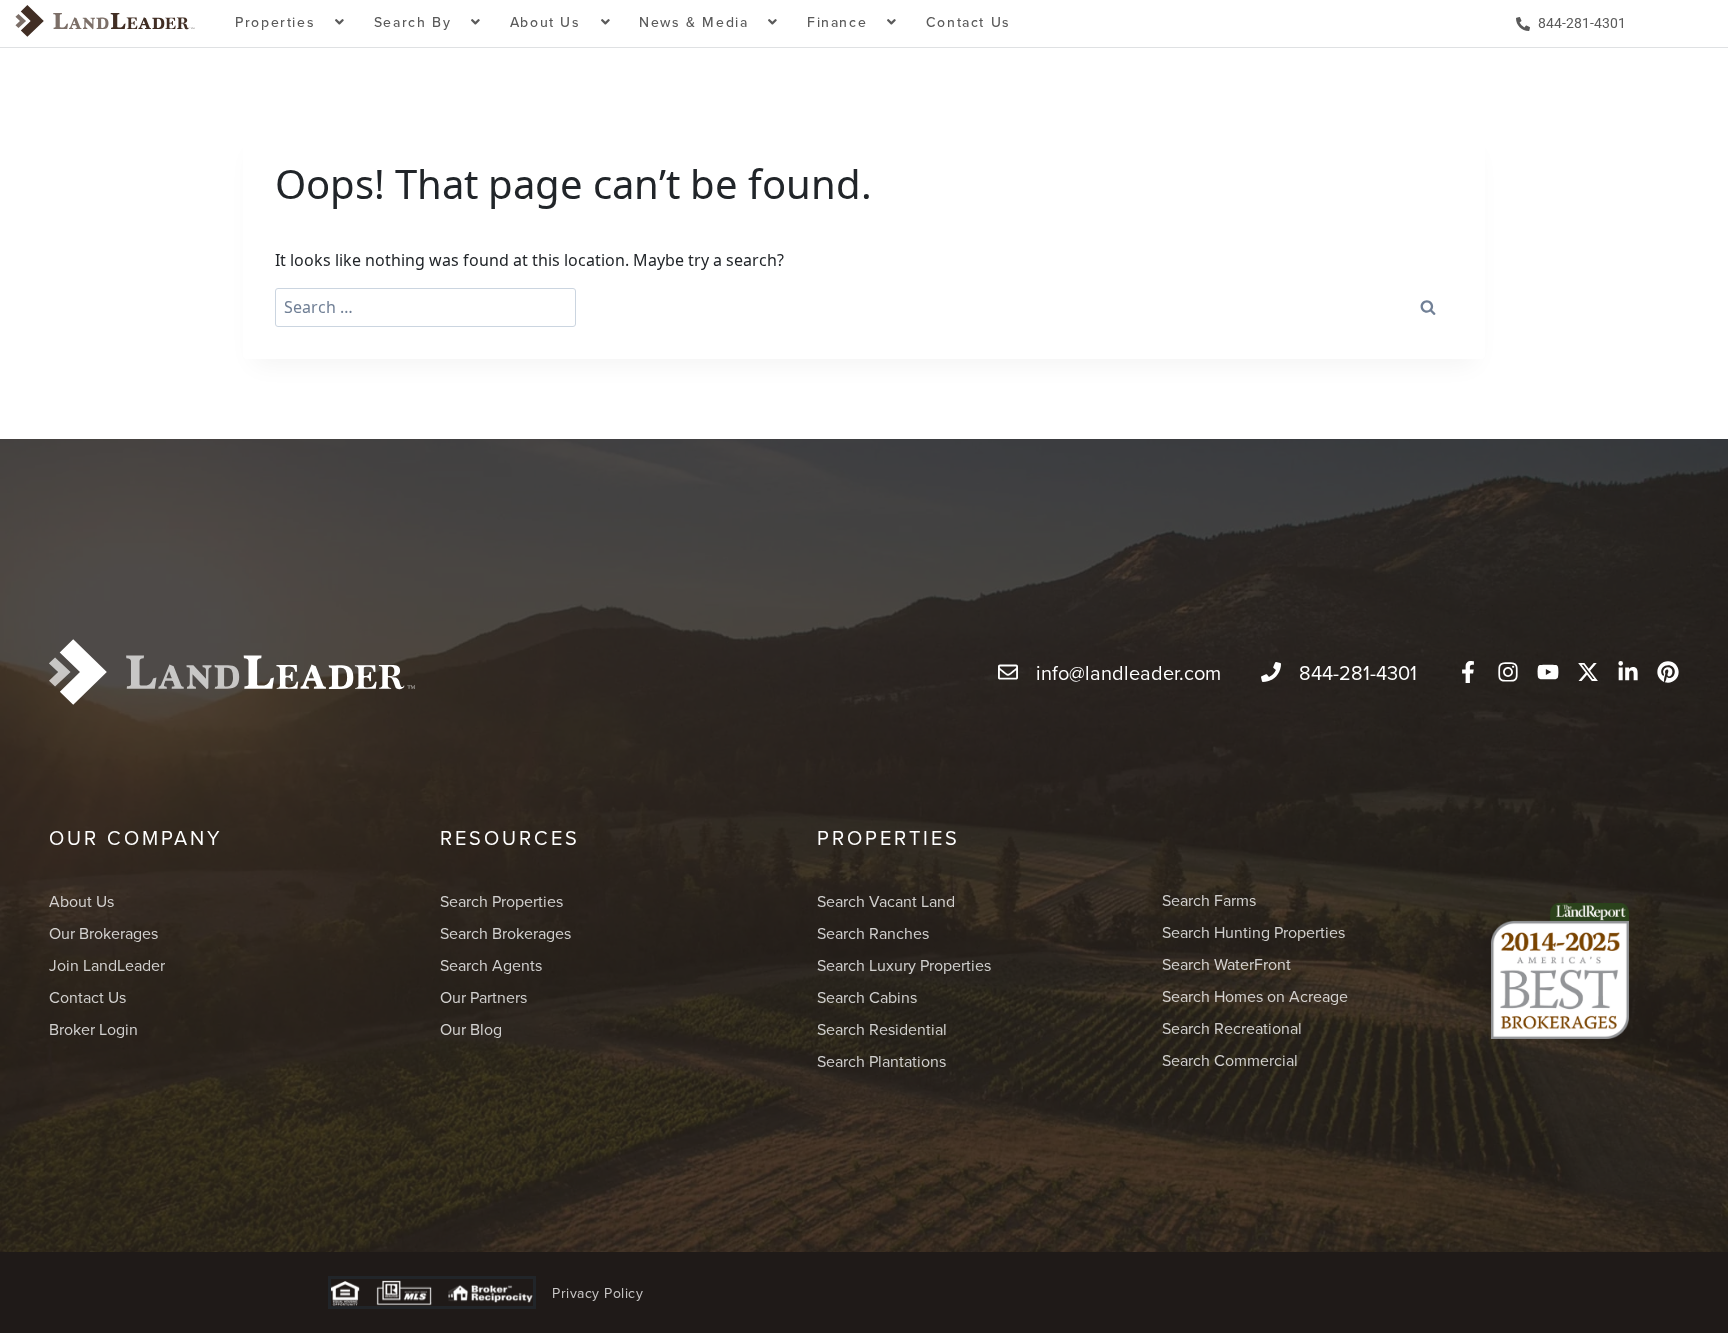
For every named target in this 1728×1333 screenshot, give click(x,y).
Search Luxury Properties (904, 965)
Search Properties (501, 901)
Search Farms (1209, 900)
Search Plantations (881, 1061)
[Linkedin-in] (1628, 672)
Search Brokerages (505, 933)
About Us (81, 901)
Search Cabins (867, 997)
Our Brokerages (103, 933)
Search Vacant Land (886, 901)
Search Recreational (1232, 1028)
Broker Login (93, 1029)
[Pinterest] (1668, 672)
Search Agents (491, 965)
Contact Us (968, 22)
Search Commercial (1230, 1060)
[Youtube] (1548, 672)
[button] (290, 23)
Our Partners (483, 997)
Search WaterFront (1226, 964)
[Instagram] (1508, 672)
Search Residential (882, 1029)
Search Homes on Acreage (1255, 996)
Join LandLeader (107, 965)
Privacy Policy (597, 1293)
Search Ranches (873, 933)
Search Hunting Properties (1253, 932)
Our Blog (471, 1029)
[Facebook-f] (1468, 672)
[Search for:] (425, 307)
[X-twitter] (1588, 672)
